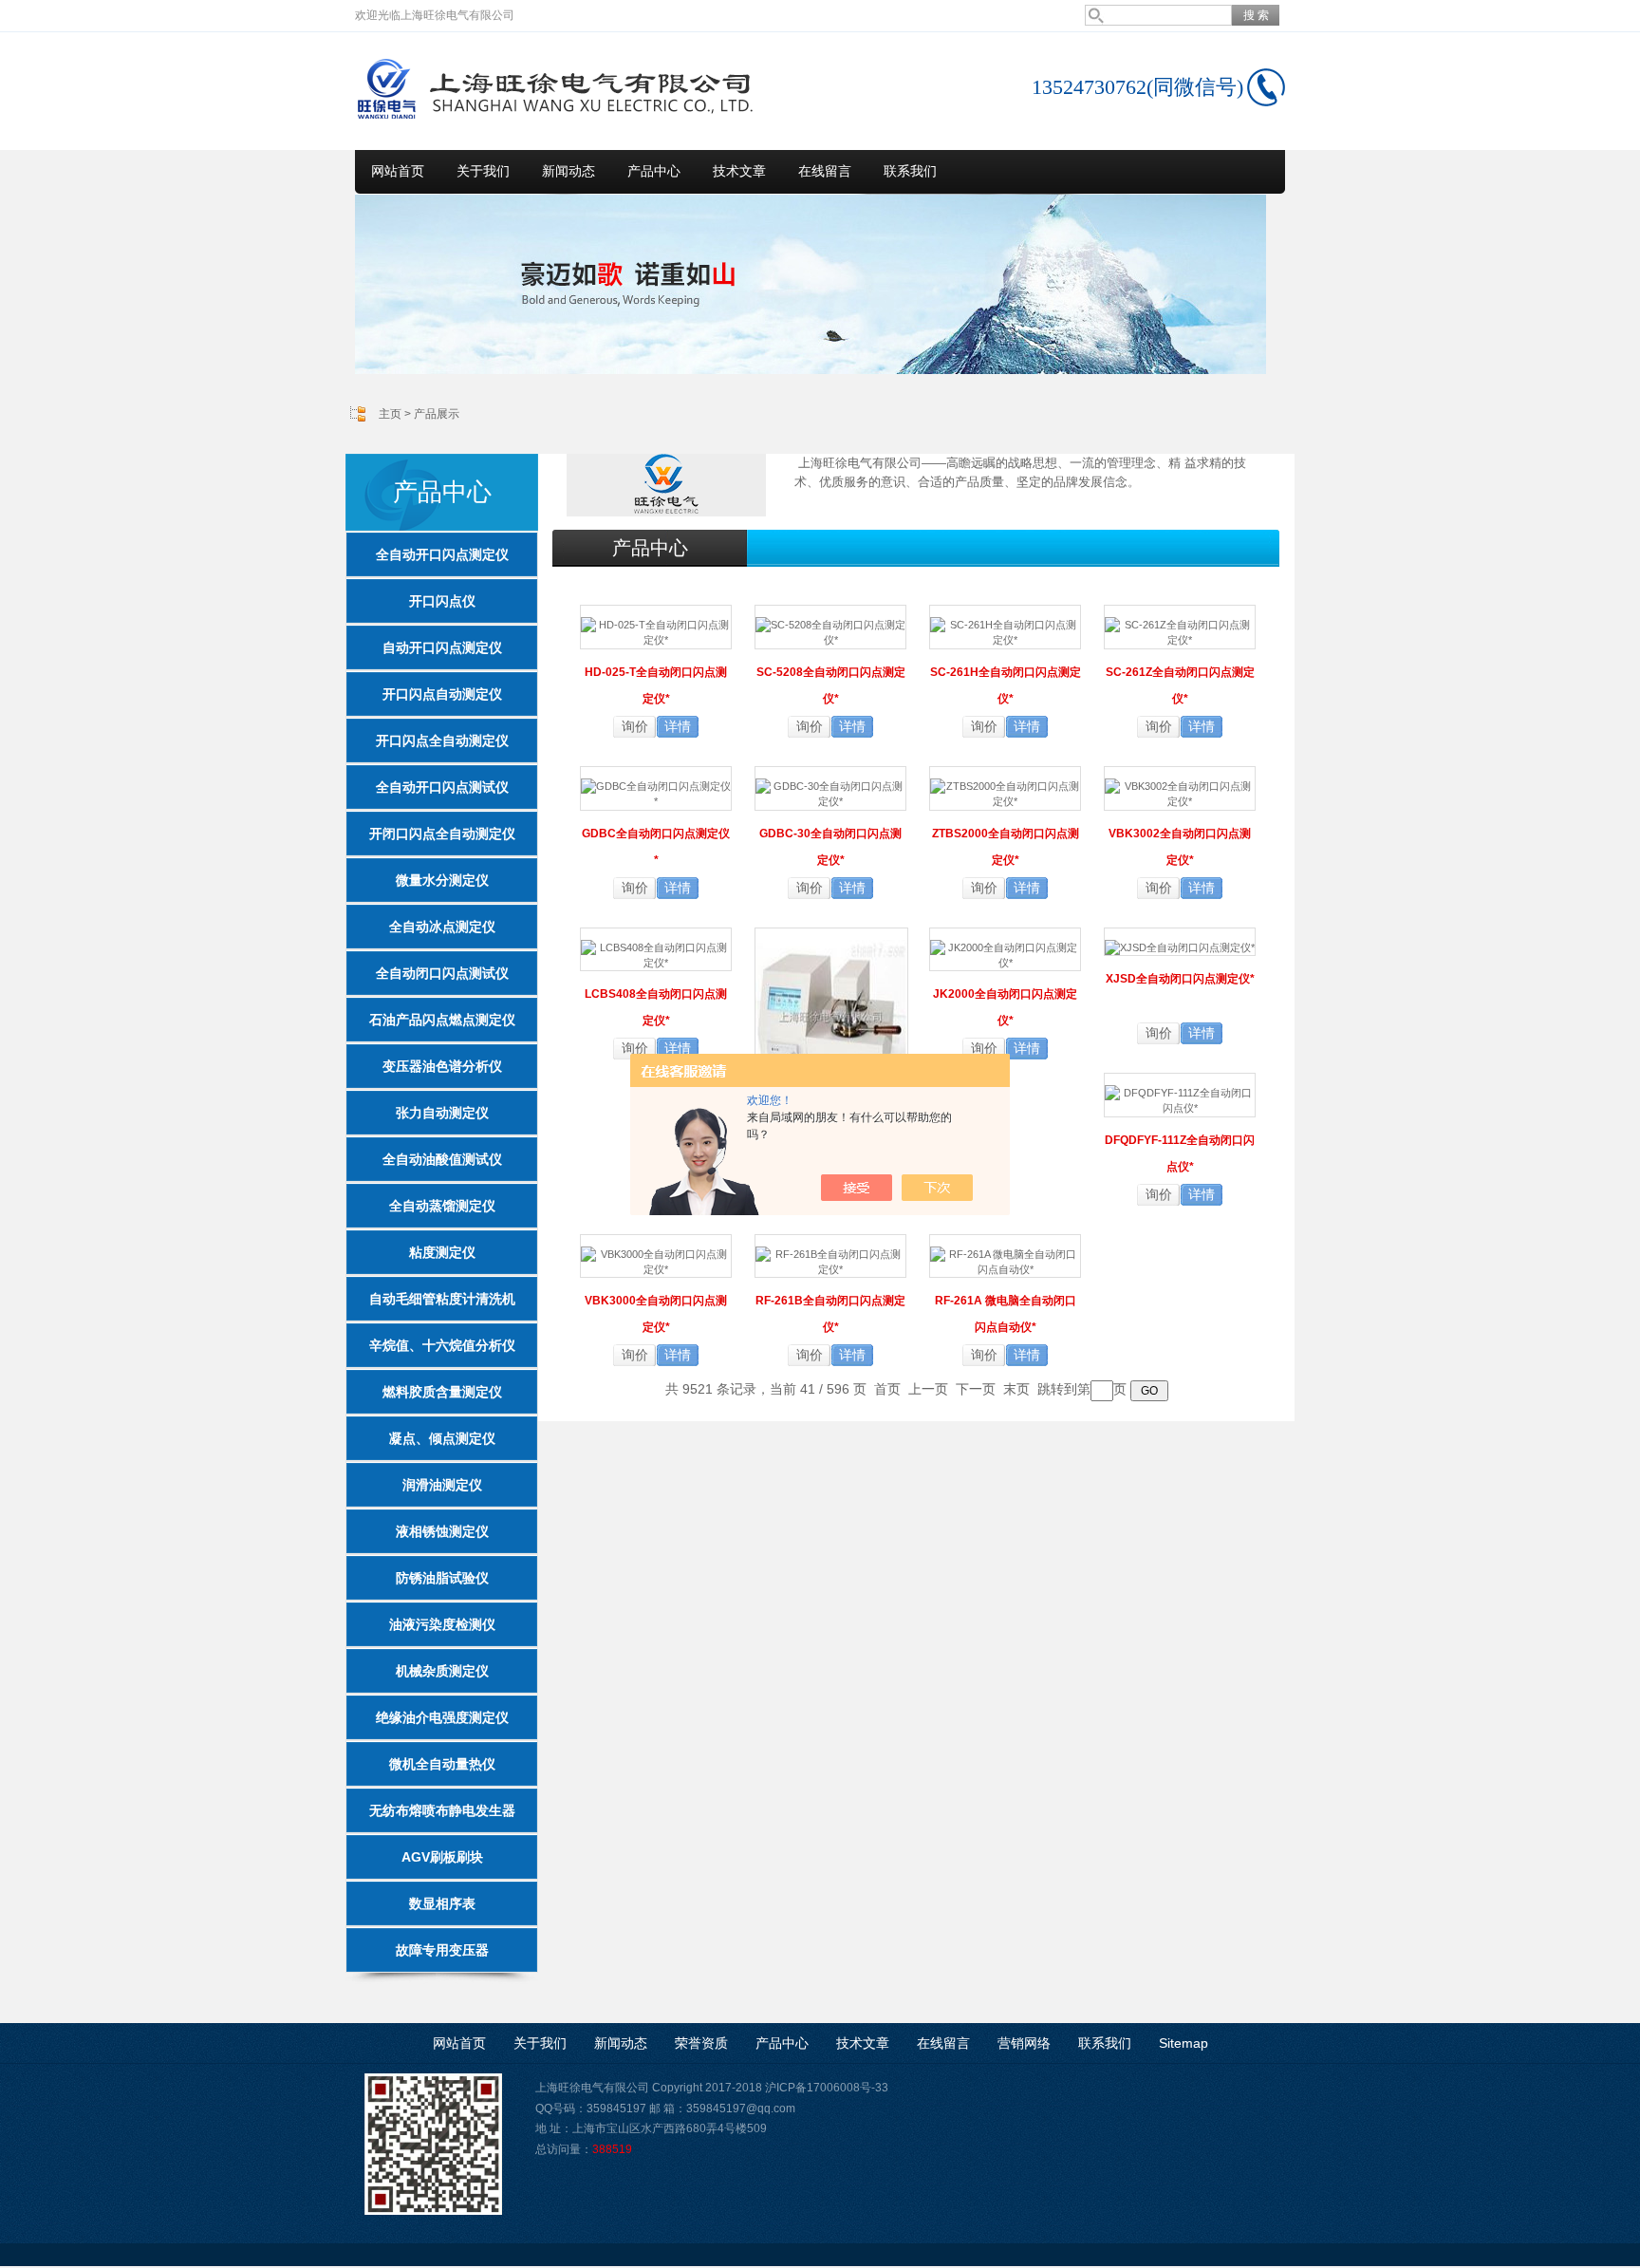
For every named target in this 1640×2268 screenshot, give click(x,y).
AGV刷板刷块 (442, 1857)
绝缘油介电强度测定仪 (442, 1717)
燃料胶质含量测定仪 (442, 1392)
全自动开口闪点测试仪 (442, 787)
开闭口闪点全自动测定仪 (442, 834)
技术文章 (739, 171)
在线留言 (825, 171)
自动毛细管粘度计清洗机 (442, 1299)
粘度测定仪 (442, 1252)
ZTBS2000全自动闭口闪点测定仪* (1006, 847)
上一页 (928, 1389)
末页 (1016, 1389)
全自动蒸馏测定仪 (442, 1206)
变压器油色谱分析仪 (442, 1066)
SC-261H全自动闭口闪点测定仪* (1006, 685)
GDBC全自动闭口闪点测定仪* (656, 847)
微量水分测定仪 (442, 880)
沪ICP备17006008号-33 (827, 2088)
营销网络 (1024, 2043)
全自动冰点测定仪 (442, 927)
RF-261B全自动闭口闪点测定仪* (830, 1314)
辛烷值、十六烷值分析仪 (442, 1345)
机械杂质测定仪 (442, 1671)
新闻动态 (568, 171)
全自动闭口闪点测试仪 (442, 973)
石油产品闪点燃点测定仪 (442, 1020)
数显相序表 (442, 1903)
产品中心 (654, 171)
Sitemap (1183, 2043)
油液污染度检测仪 (442, 1624)
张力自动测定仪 (442, 1113)
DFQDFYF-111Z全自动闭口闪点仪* (1180, 1153)
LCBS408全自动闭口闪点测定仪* (656, 1007)
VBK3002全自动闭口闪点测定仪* (1180, 847)
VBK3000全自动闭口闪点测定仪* (656, 1314)
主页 (390, 414)
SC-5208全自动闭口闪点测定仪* (831, 685)
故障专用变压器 (442, 1950)
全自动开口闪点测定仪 (442, 554)
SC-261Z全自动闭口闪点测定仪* (1180, 685)
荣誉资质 (701, 2043)
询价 (635, 726)
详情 (678, 726)
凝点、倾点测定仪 (442, 1438)
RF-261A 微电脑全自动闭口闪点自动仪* (1006, 1314)
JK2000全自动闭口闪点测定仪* (1005, 1007)
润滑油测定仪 (442, 1485)
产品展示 (437, 414)
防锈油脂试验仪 (442, 1578)
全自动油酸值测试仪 (442, 1159)
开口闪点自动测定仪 (442, 694)
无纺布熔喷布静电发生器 (442, 1810)
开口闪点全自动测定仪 (442, 740)
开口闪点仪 (442, 601)
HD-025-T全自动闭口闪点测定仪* (656, 685)
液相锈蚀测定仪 (442, 1531)
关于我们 (483, 171)
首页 (887, 1389)
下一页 (976, 1389)
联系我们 (910, 171)
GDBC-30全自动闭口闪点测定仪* (830, 847)
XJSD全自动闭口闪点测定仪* (1180, 979)
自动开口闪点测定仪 (442, 647)
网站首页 (398, 171)
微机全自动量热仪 (442, 1764)
